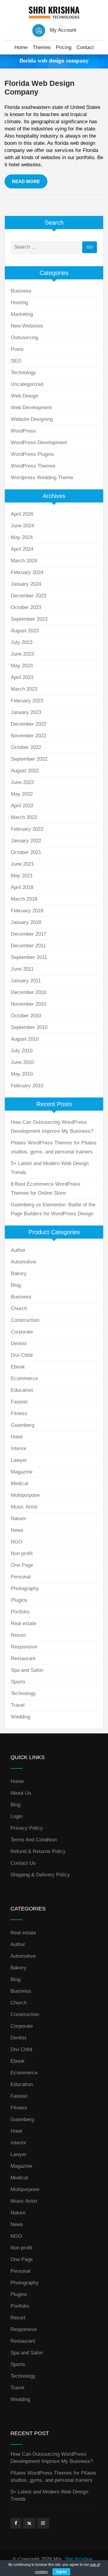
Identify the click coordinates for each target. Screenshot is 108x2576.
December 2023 (28, 596)
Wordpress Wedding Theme (42, 478)
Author (18, 1250)
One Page (22, 1565)
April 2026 (22, 514)
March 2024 (24, 561)
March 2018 (24, 899)
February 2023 (27, 701)
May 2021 (22, 876)
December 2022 (28, 724)
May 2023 (22, 666)
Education (22, 1390)
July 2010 (22, 1051)
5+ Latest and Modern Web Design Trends (50, 1168)
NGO (16, 1542)
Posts (17, 349)
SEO (16, 361)
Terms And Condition (34, 1840)
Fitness (19, 1413)
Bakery (19, 1273)
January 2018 (26, 922)
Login (16, 1816)
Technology (23, 373)
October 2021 (26, 852)
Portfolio (20, 1612)
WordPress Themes (33, 466)
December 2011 (28, 946)
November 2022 (28, 736)
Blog (16, 1285)
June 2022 (22, 782)
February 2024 (27, 572)
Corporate (22, 1332)
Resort (18, 1635)
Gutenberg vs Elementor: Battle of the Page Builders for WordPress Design (53, 1209)
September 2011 (29, 957)
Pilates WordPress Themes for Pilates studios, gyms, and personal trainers (54, 1147)
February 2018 (27, 911)
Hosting (19, 303)
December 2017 (28, 934)
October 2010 (26, 1016)
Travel (18, 1705)
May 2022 (22, 794)
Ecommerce (24, 1378)
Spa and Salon (27, 1670)
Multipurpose (25, 1495)
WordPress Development (39, 443)
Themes (42, 47)
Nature (18, 1518)
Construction (25, 1320)
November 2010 (28, 1004)
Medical (19, 1483)
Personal (21, 1577)
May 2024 (22, 537)
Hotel (17, 1437)
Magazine (22, 1472)
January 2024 (26, 584)
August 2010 (25, 1039)
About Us (21, 1793)
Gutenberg (22, 1425)
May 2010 (22, 1074)
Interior (19, 1448)
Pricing (64, 47)
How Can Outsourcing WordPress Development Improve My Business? (52, 1127)
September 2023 (29, 619)
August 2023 (25, 631)
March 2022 (24, 817)
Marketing (22, 314)
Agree (61, 2572)
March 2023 (24, 689)
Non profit (22, 1553)
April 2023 (22, 677)
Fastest (19, 1402)
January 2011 (26, 981)
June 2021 (22, 864)
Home (21, 47)
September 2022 (29, 759)
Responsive (24, 1647)
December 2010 (28, 992)
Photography (25, 1588)
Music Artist (24, 1507)
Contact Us (23, 1863)
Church (19, 1308)
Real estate (24, 1623)
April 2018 (22, 887)
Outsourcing (24, 338)
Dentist (19, 1343)
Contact (85, 47)
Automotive (23, 1262)
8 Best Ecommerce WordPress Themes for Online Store (46, 1189)
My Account (63, 30)
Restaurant (23, 1658)
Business (21, 291)
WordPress (23, 431)
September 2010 (29, 1027)
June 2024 (22, 526)
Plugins (19, 1600)
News (17, 1530)
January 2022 (26, 841)
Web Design (24, 396)
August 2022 (25, 771)
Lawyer (19, 1460)
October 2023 (26, 607)
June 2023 (22, 654)
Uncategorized (27, 384)
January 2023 (26, 712)
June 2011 (22, 969)
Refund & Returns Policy (38, 1851)
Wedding (21, 1717)
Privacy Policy (27, 1828)
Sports (18, 1682)
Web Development (31, 408)
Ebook (18, 1367)
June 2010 (22, 1062)
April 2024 (22, 549)
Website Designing (32, 419)
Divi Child (22, 1355)
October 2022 (26, 747)
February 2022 (27, 829)
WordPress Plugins (32, 454)
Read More (26, 181)
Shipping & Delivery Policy (40, 1875)
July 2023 (22, 642)
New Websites (27, 326)
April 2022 (22, 806)
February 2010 (27, 1086)
